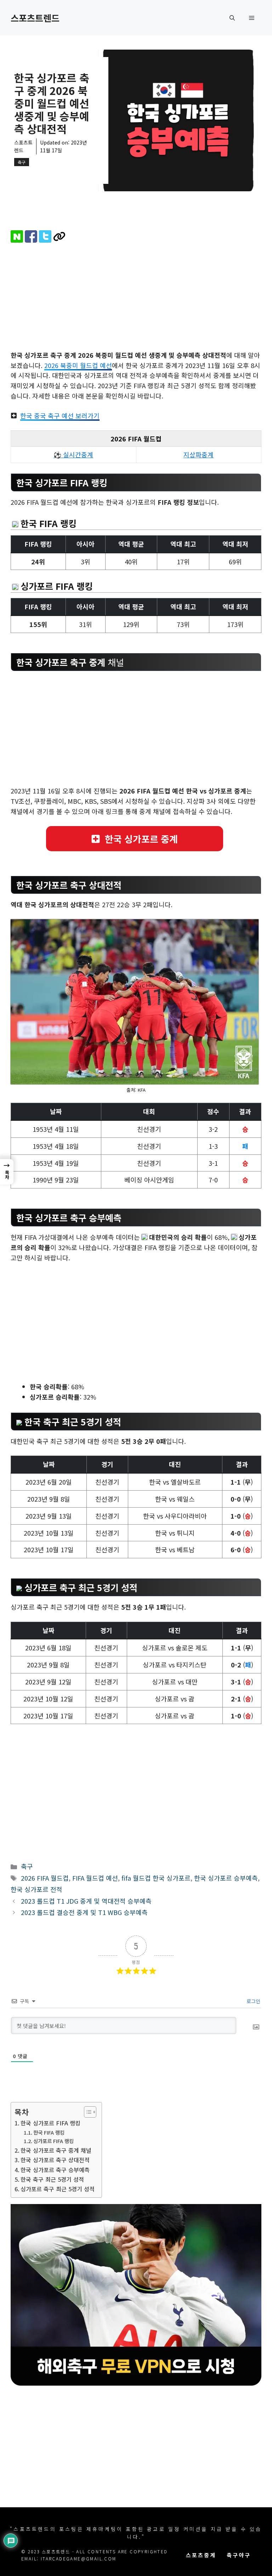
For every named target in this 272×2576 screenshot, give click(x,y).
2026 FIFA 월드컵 (45, 1878)
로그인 (253, 2001)
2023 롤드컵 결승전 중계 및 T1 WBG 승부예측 (84, 1912)
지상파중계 (199, 454)
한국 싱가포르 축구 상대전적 (55, 2160)
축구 (22, 162)
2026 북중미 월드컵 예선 (78, 365)
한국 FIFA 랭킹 (49, 2132)
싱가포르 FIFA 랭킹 (53, 2141)
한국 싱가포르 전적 (36, 1889)
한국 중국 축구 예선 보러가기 (60, 416)
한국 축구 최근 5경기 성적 (52, 2179)
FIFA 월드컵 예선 (95, 1878)
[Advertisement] (136, 298)
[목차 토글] (87, 2112)
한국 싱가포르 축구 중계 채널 (56, 2150)
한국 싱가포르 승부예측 (226, 1878)
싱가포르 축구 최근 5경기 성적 (58, 2189)
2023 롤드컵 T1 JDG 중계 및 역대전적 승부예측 (86, 1901)
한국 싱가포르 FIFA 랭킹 (50, 2123)
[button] (232, 18)
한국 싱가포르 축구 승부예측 (55, 2170)
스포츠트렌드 (35, 18)
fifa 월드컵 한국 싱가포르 (156, 1878)
